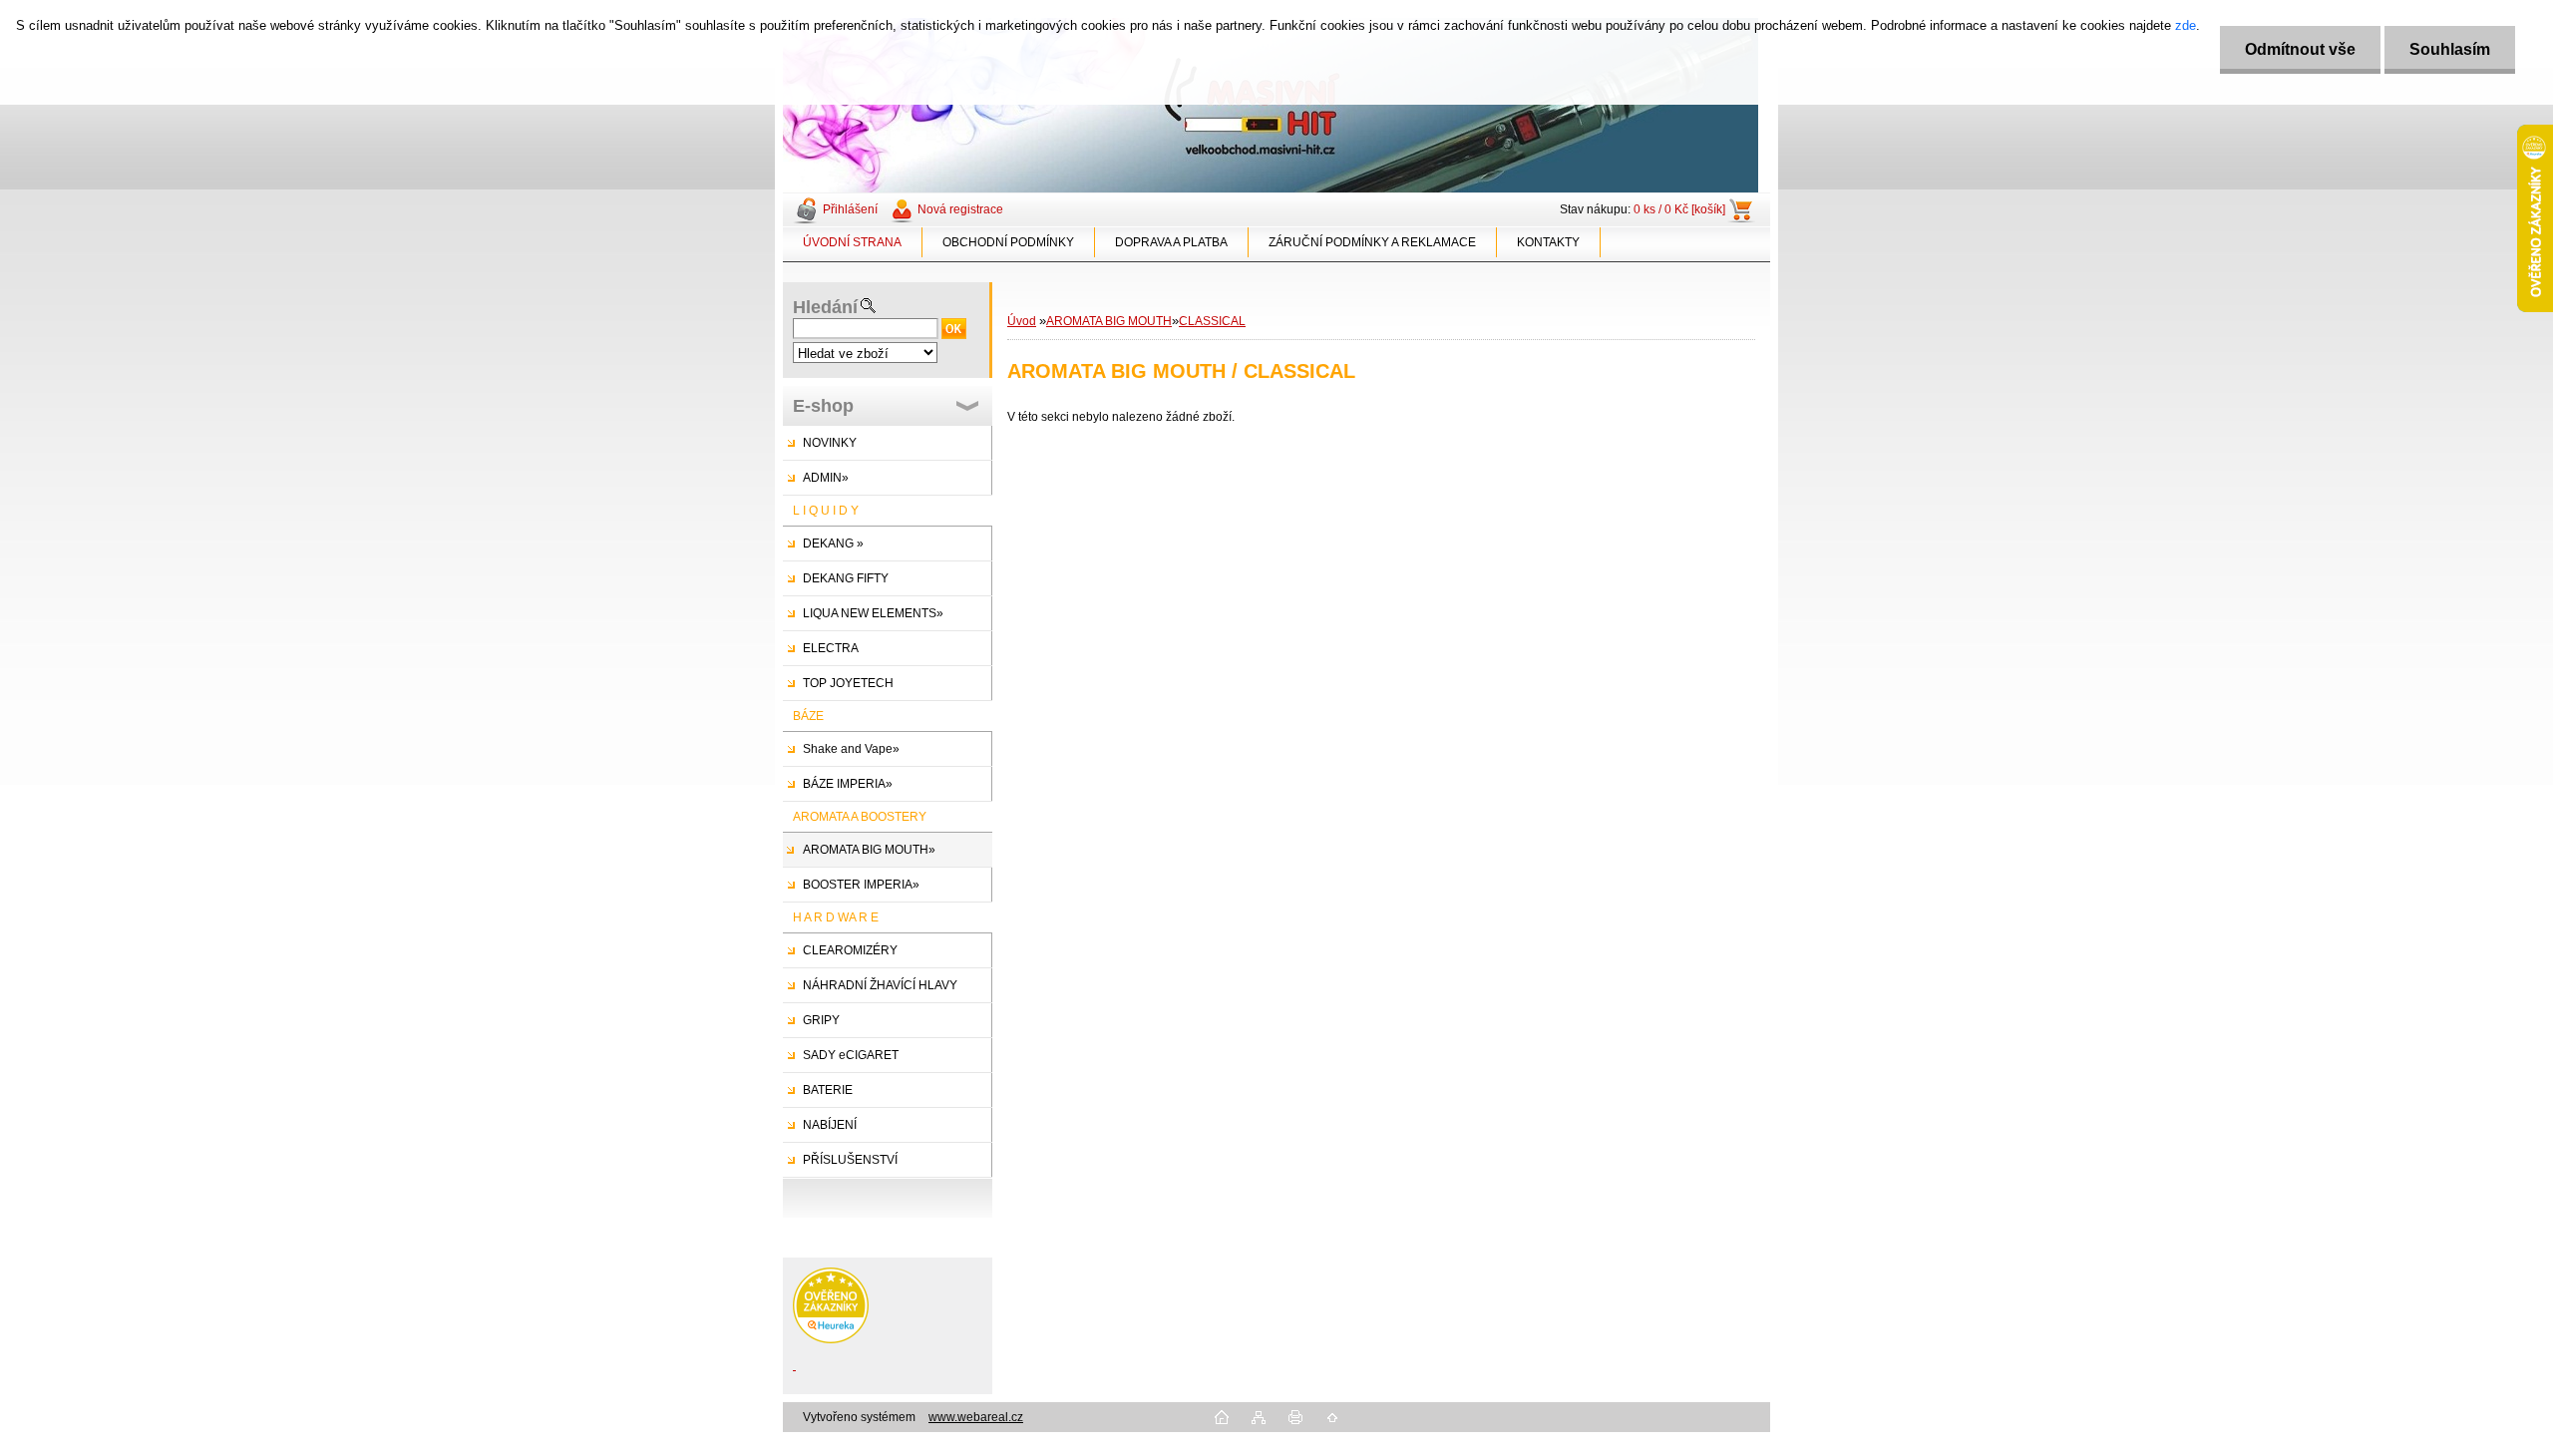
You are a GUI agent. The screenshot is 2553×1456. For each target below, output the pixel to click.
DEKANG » (833, 544)
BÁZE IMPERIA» (848, 784)
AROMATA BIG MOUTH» (869, 850)
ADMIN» (826, 478)
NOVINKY (830, 443)
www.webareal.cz (976, 1417)
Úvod (1022, 321)
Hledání (825, 307)
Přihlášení (850, 209)
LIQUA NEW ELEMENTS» (873, 613)
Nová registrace (960, 209)
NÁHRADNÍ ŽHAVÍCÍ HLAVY (880, 985)
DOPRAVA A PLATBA (1171, 242)
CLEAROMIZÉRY (850, 950)
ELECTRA (831, 648)
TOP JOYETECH (848, 683)
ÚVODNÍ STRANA (852, 242)
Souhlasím (2450, 49)
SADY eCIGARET (851, 1055)
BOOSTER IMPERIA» (861, 885)
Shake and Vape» (851, 749)
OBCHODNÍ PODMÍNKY (1008, 242)
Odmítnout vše (2300, 49)
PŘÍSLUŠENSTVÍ (850, 1160)
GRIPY (821, 1020)
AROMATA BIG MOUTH (1109, 321)
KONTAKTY (1548, 242)
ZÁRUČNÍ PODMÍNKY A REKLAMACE (1372, 242)
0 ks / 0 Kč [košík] (1679, 209)
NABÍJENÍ (830, 1125)
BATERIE (828, 1090)
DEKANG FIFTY (846, 578)
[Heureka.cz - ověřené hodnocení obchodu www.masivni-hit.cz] (831, 1339)
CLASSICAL (1212, 321)
